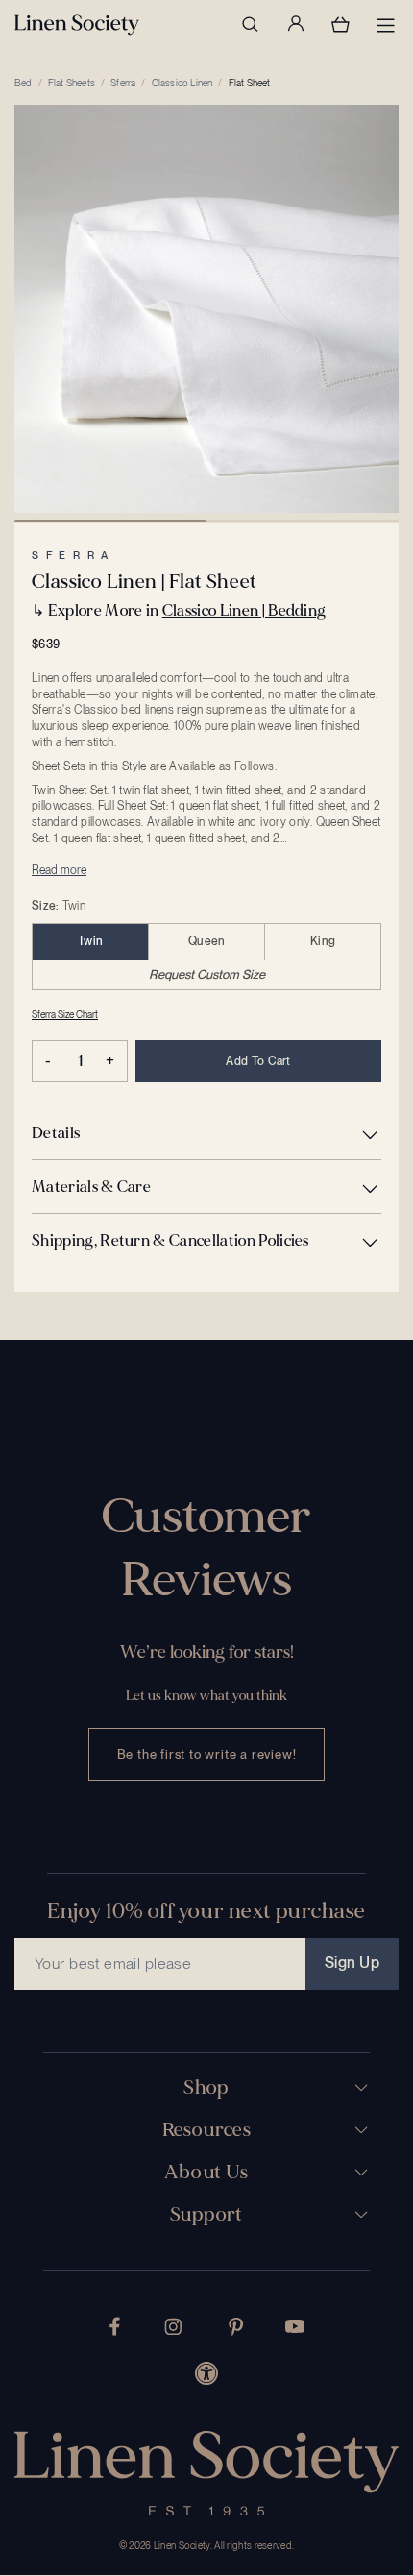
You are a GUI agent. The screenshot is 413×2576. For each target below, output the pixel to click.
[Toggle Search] (250, 24)
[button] (206, 1133)
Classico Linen (182, 83)
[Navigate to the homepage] (77, 25)
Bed (24, 83)
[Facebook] (115, 2326)
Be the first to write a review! (207, 1754)
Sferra (123, 83)
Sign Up (352, 1963)
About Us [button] (206, 2173)
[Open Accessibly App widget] (206, 2373)
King (323, 941)
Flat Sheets (72, 83)
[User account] (295, 24)
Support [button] (206, 2215)
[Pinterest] (236, 2327)
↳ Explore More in (179, 610)
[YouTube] (295, 2326)
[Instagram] (173, 2327)
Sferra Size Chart (65, 1014)
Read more (59, 870)
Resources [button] (207, 2130)
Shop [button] (206, 2088)
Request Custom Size (207, 974)
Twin (90, 941)
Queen (207, 941)
